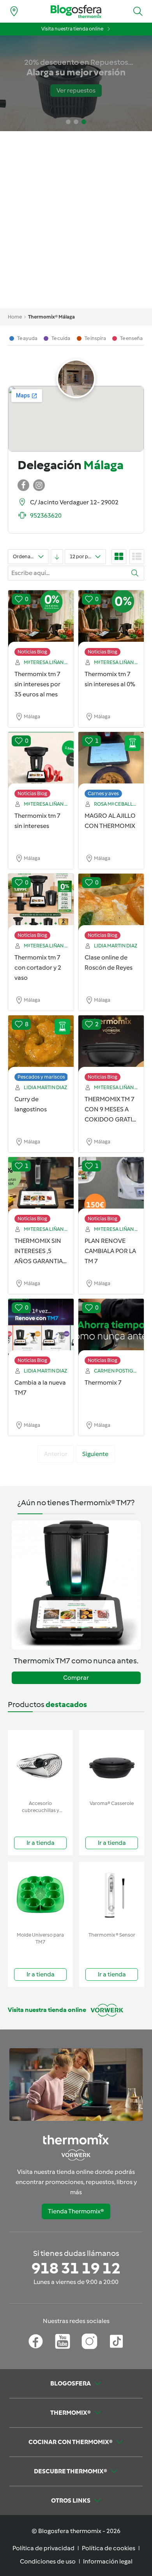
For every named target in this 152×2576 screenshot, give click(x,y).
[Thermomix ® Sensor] (112, 1895)
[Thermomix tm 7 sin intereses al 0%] (111, 619)
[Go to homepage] (76, 12)
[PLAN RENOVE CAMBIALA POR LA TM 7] (111, 1186)
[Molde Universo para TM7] (40, 1895)
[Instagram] (89, 2341)
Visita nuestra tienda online (72, 29)
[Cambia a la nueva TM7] (41, 1328)
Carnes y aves (103, 793)
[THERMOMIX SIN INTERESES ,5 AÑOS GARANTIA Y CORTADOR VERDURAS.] (41, 1186)
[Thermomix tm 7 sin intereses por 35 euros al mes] (41, 619)
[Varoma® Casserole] (112, 1763)
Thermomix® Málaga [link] (51, 317)
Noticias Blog (32, 652)
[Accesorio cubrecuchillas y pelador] (40, 1763)
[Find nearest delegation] (14, 11)
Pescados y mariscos (41, 1077)
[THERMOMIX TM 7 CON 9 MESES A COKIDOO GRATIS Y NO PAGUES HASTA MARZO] (111, 1044)
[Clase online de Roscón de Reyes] (111, 903)
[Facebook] (36, 2341)
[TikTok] (116, 2341)
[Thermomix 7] (111, 1328)
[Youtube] (63, 2341)
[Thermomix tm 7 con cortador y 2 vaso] (41, 903)
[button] (138, 11)
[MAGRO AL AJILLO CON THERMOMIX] (111, 761)
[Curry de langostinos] (41, 1044)
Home (15, 317)
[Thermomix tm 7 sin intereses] (41, 761)
